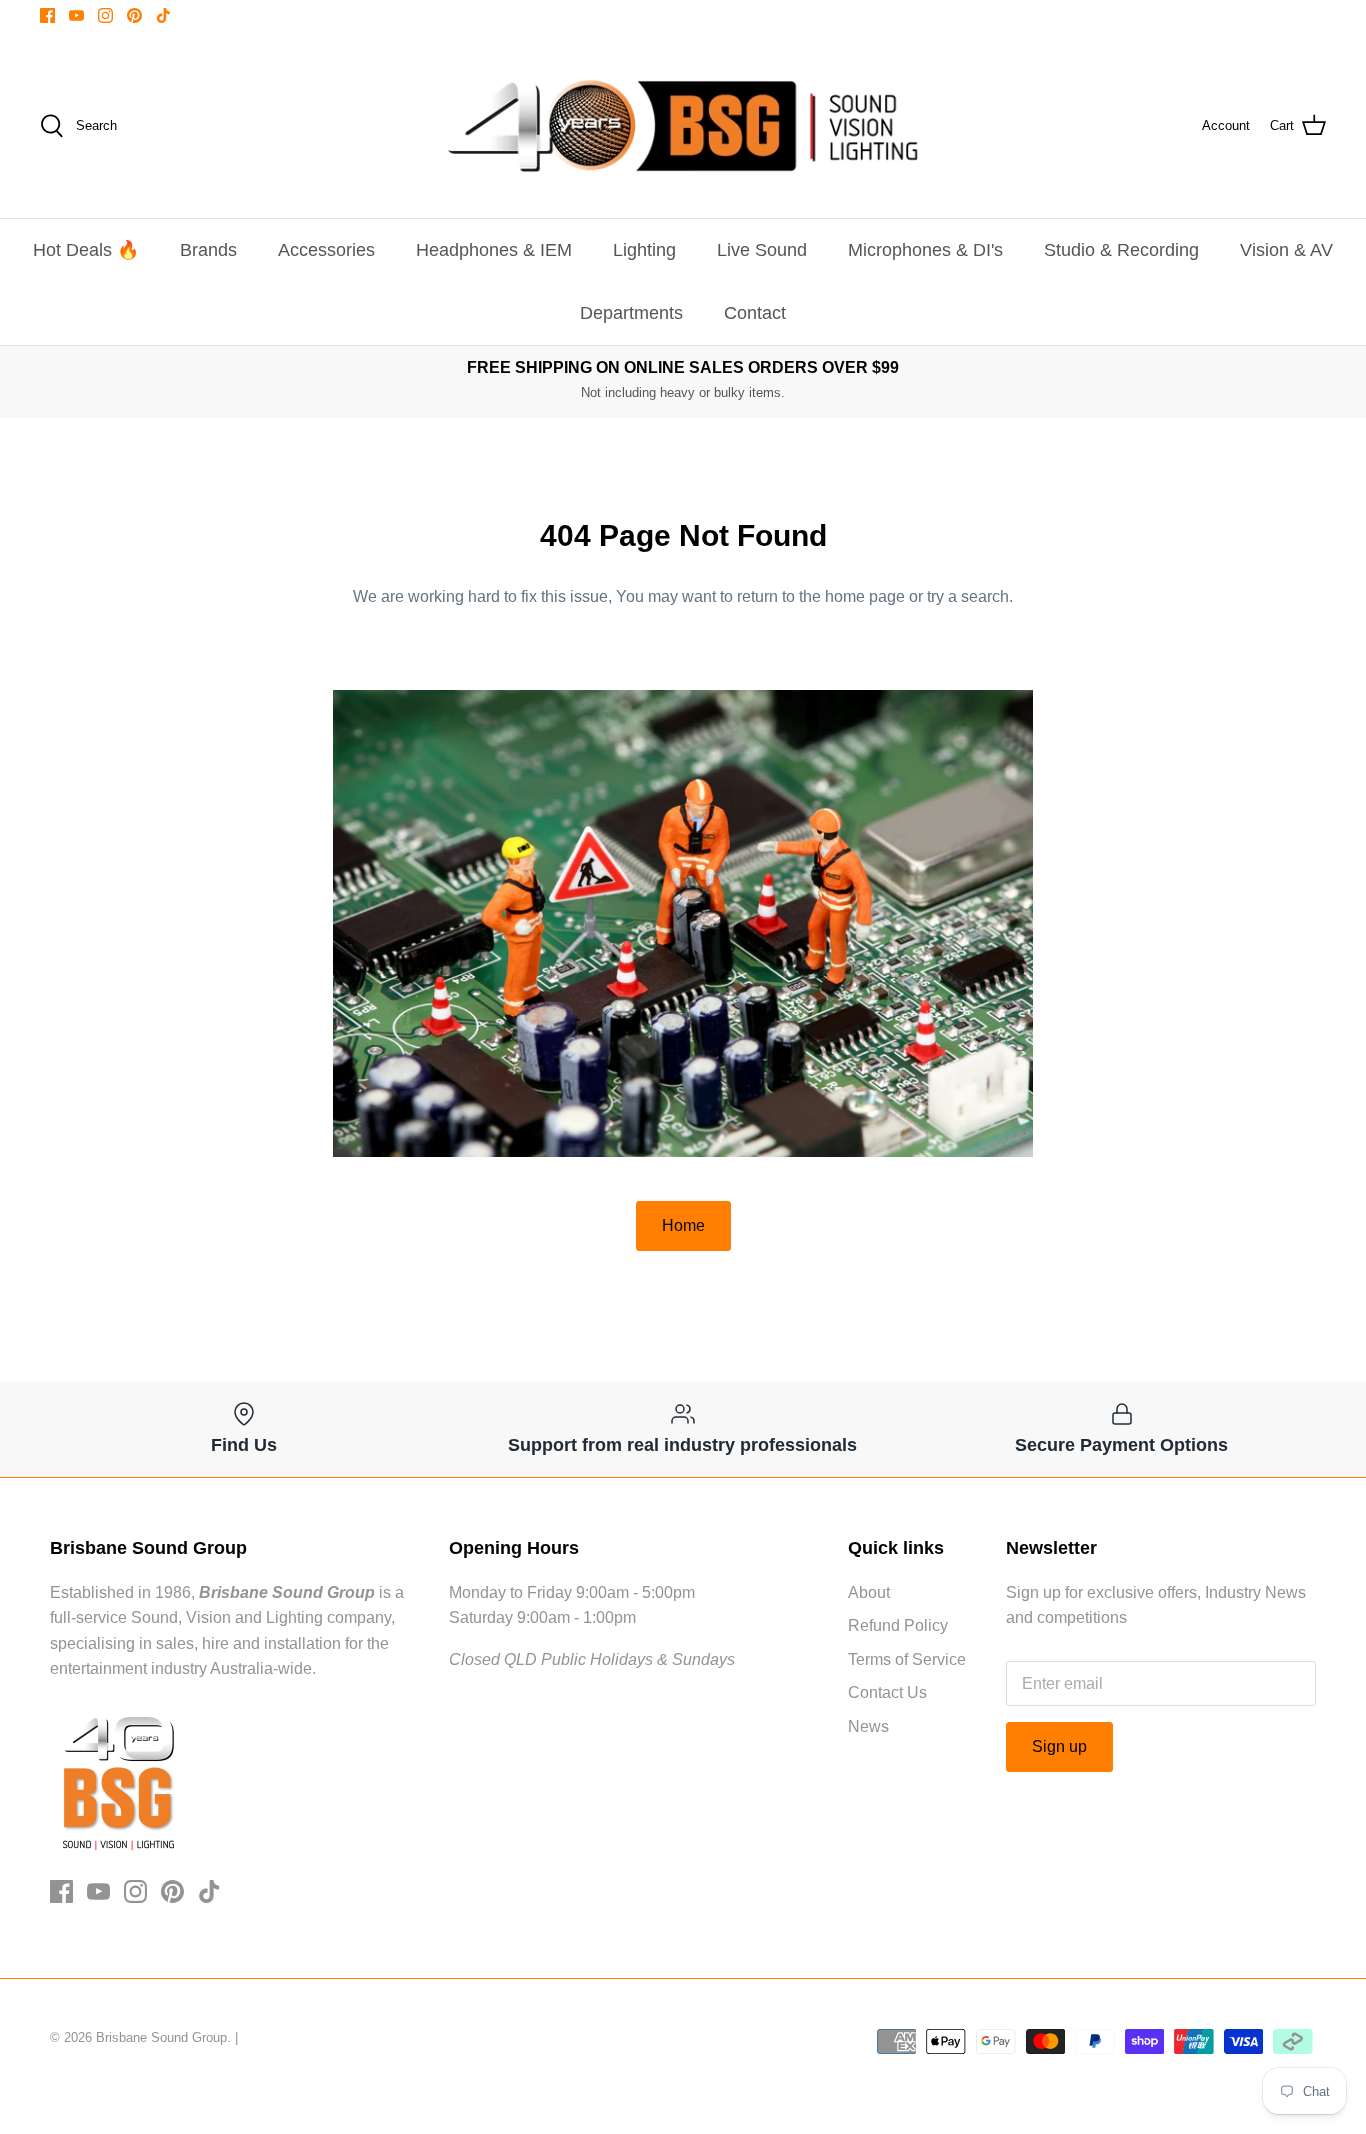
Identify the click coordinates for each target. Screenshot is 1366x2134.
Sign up (1059, 1746)
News (868, 1726)
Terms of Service (907, 1659)
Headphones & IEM (494, 250)
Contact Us (887, 1692)
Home (683, 1225)
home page (865, 596)
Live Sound (762, 250)
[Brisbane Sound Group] (683, 126)
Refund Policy (898, 1625)
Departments (631, 313)
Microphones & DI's (925, 250)
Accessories (326, 250)
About (869, 1592)
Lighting (644, 250)
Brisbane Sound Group (161, 2037)
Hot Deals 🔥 (86, 250)
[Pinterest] (134, 15)
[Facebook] (47, 15)
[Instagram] (105, 15)
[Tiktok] (163, 15)
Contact (755, 313)
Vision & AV (1286, 250)
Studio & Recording (1121, 250)
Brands (208, 250)
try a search (968, 596)
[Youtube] (76, 15)
